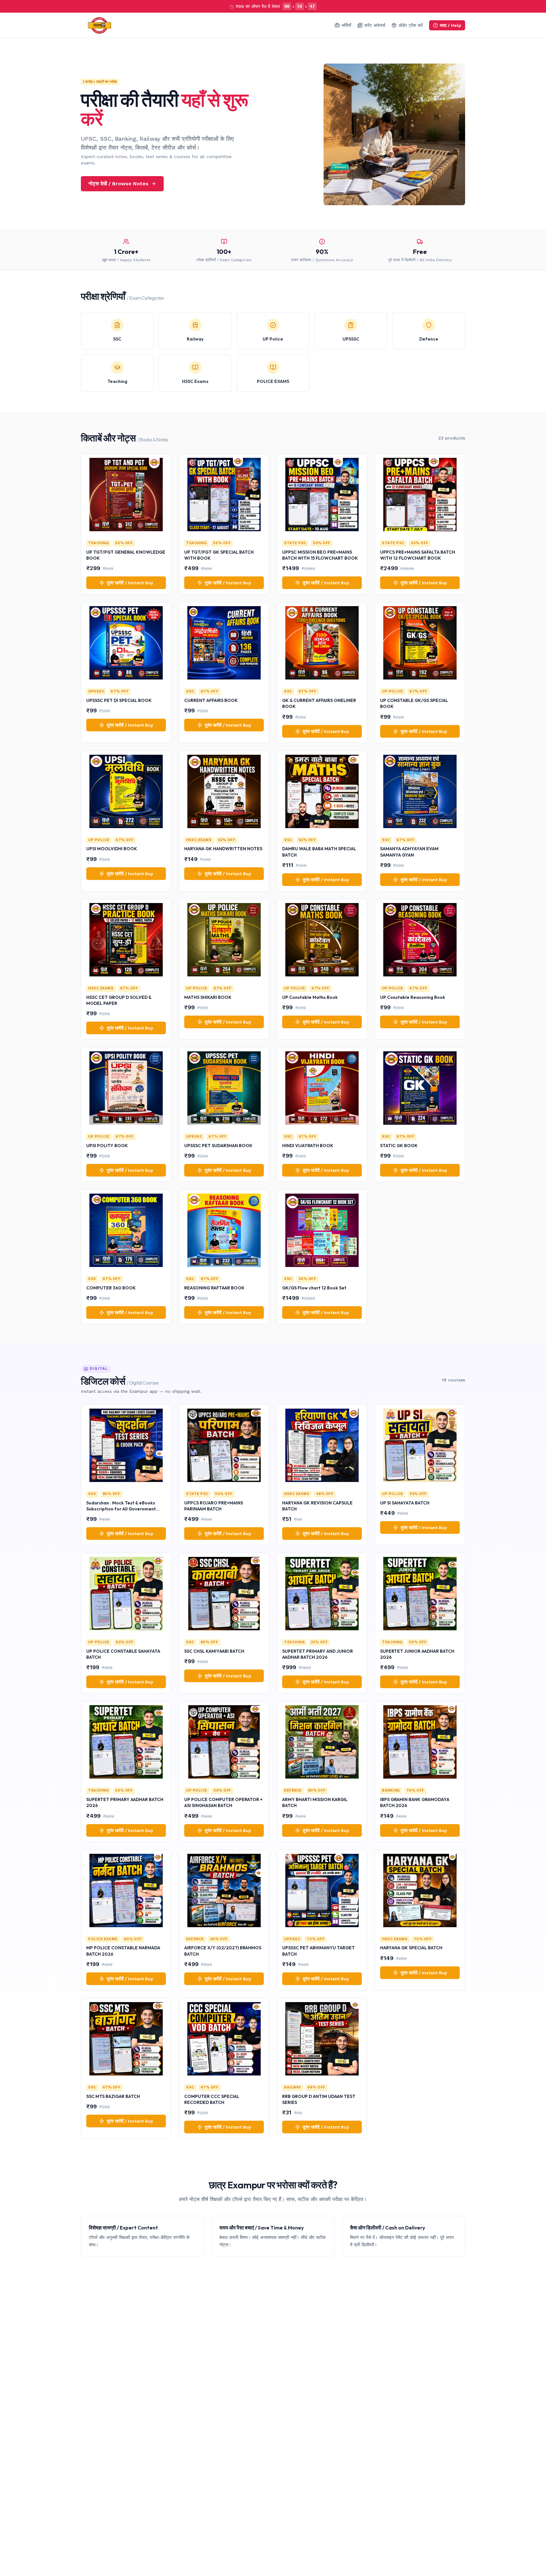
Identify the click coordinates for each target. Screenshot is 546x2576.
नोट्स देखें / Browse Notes (118, 184)
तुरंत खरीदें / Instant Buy (130, 583)
